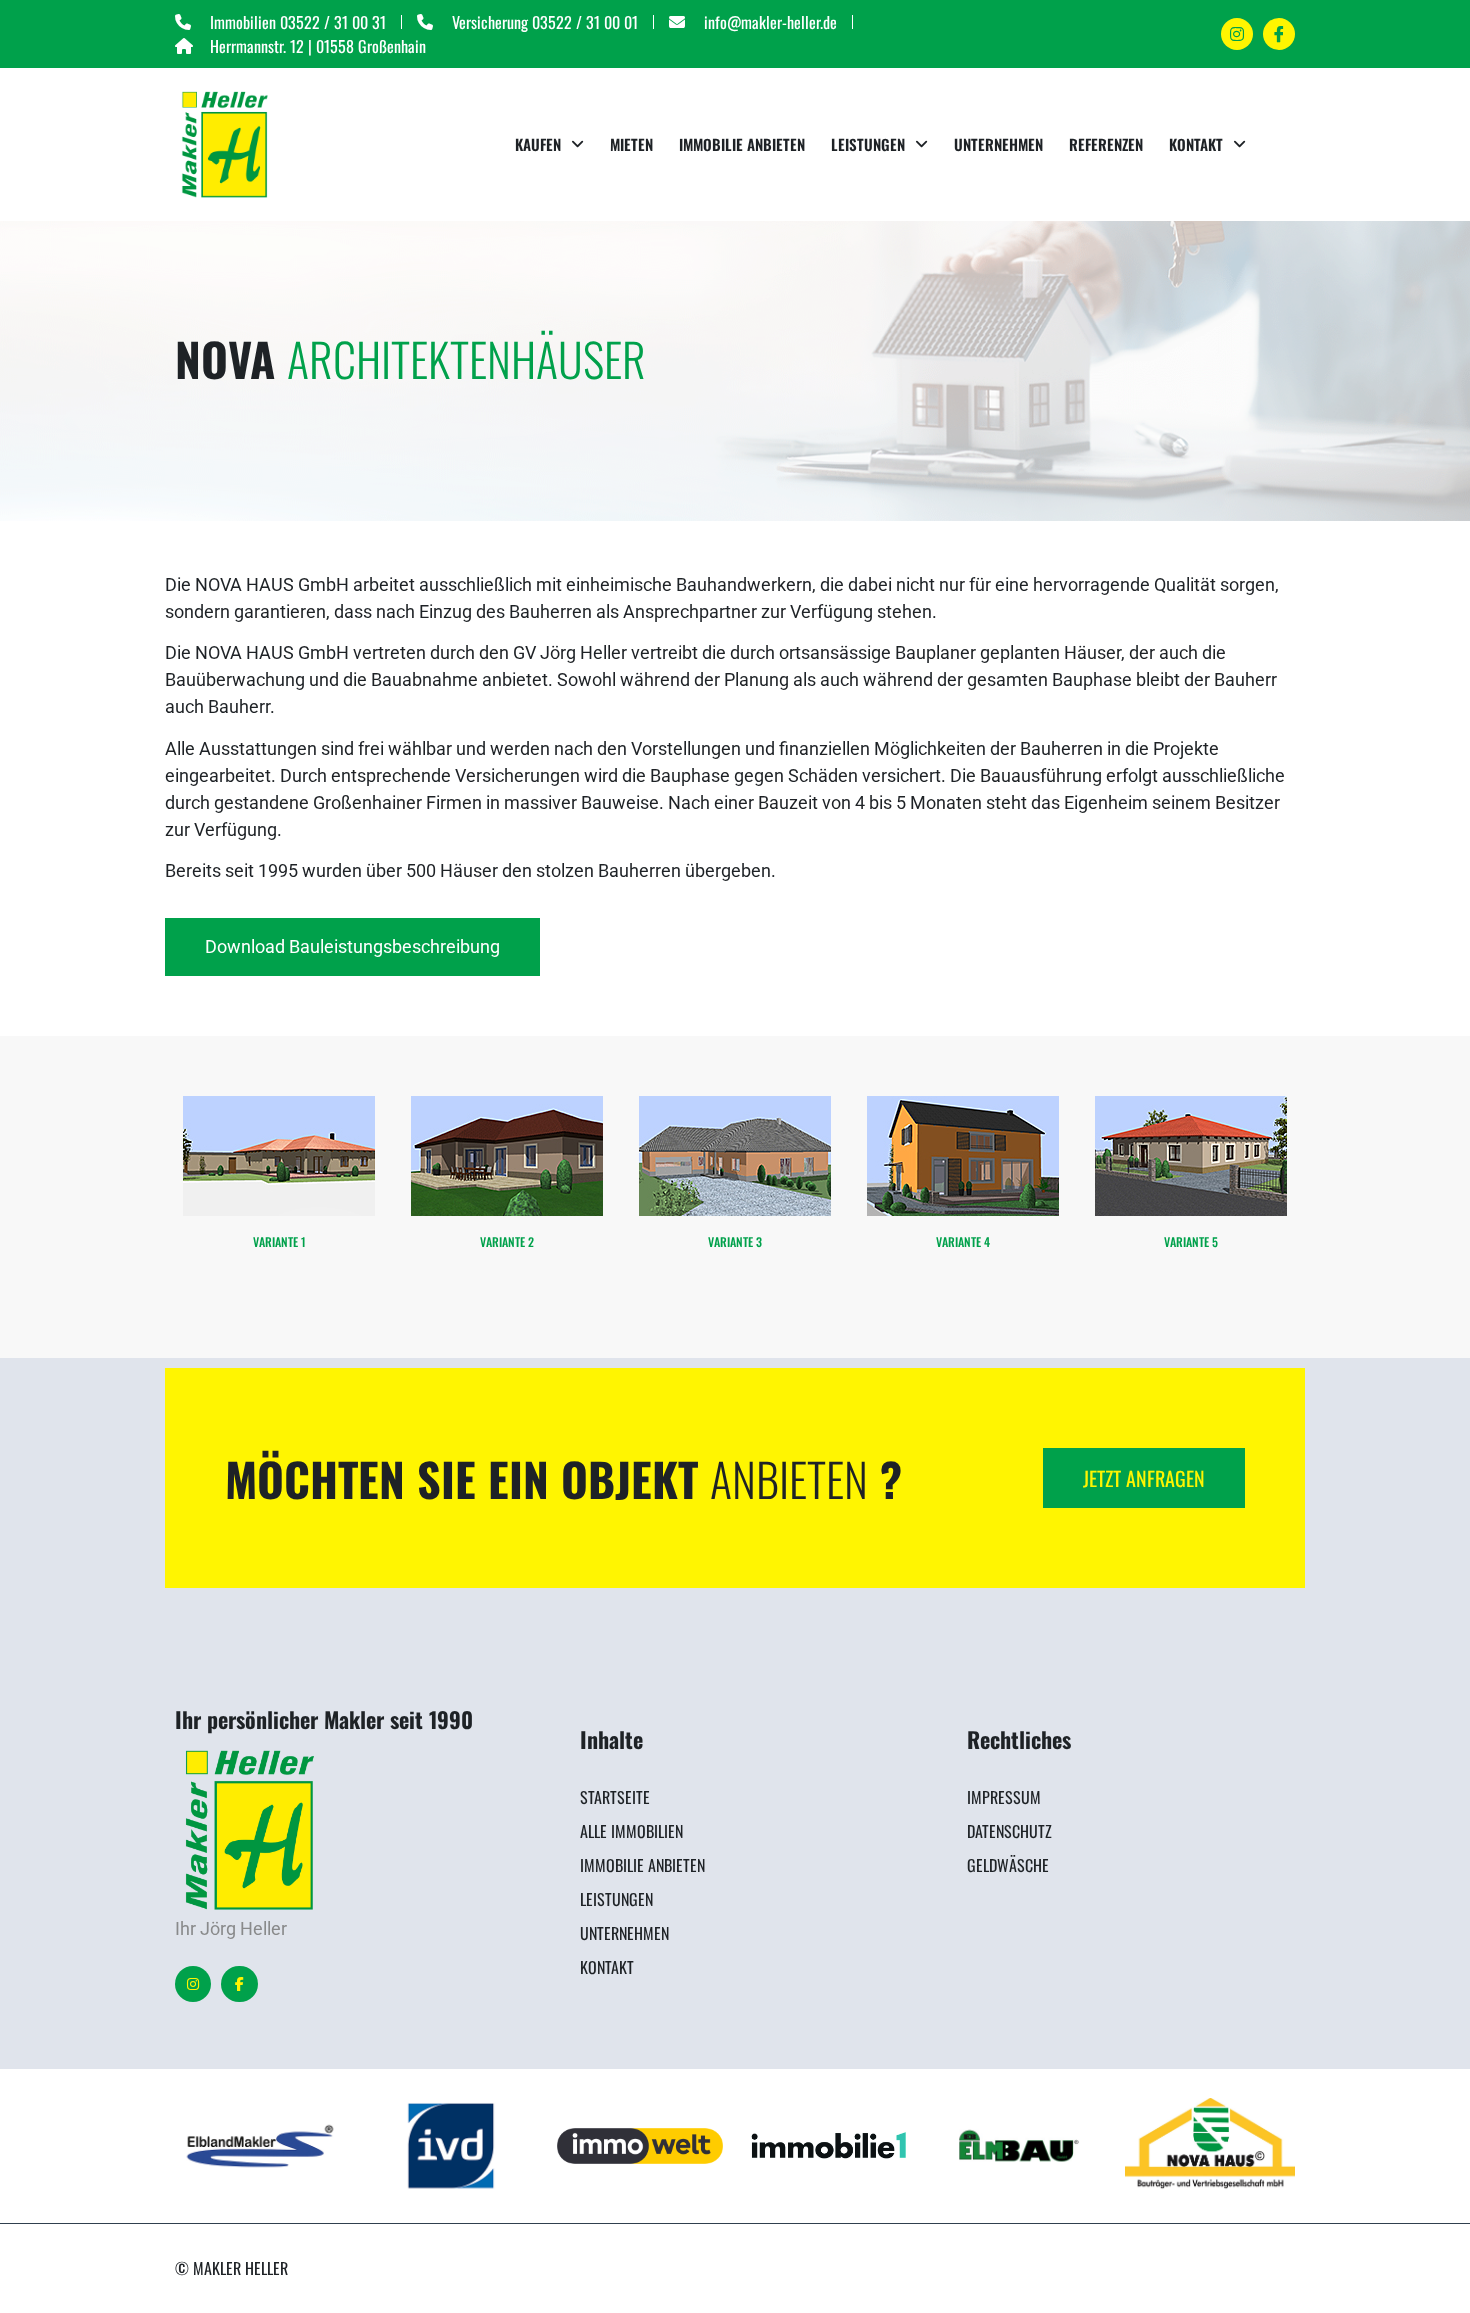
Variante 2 (507, 1241)
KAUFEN (538, 144)
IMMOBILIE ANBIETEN (742, 144)
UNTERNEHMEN (998, 144)
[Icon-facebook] (1279, 34)
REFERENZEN (1106, 144)
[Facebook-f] (239, 1984)
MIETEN (631, 144)
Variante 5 (1191, 1241)
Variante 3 (735, 1241)
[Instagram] (1237, 34)
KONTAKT (1196, 144)
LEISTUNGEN (868, 144)
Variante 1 (279, 1241)
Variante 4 (963, 1241)
